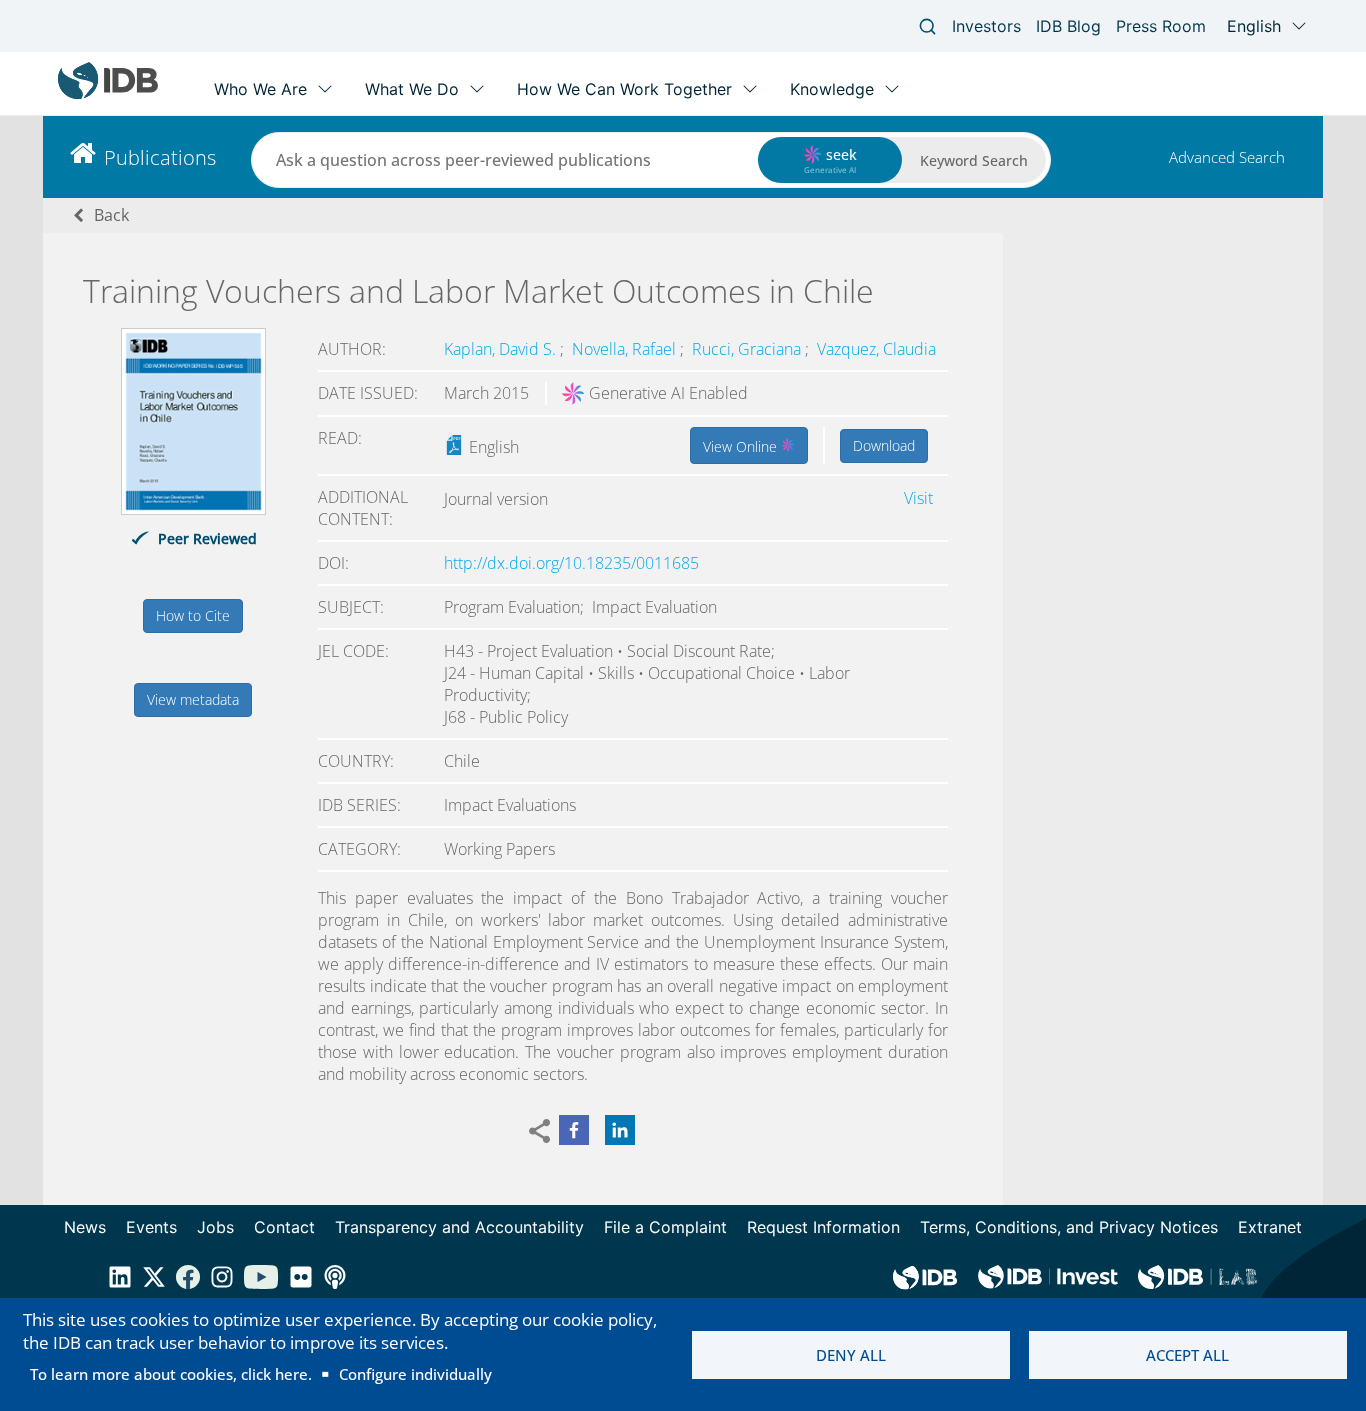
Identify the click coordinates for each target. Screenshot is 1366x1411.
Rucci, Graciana (748, 349)
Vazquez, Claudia (876, 349)
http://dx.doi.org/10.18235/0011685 (571, 563)
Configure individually (415, 1374)
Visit (918, 498)
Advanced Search (1227, 157)
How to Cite (193, 615)
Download (884, 445)
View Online (742, 446)
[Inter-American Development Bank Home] (108, 94)
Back (111, 215)
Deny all (851, 1355)
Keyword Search (974, 160)
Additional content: (363, 508)
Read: (340, 438)
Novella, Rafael (626, 349)
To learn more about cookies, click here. (171, 1374)
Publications (160, 157)
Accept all (1187, 1355)
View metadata (193, 699)
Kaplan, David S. (502, 349)
